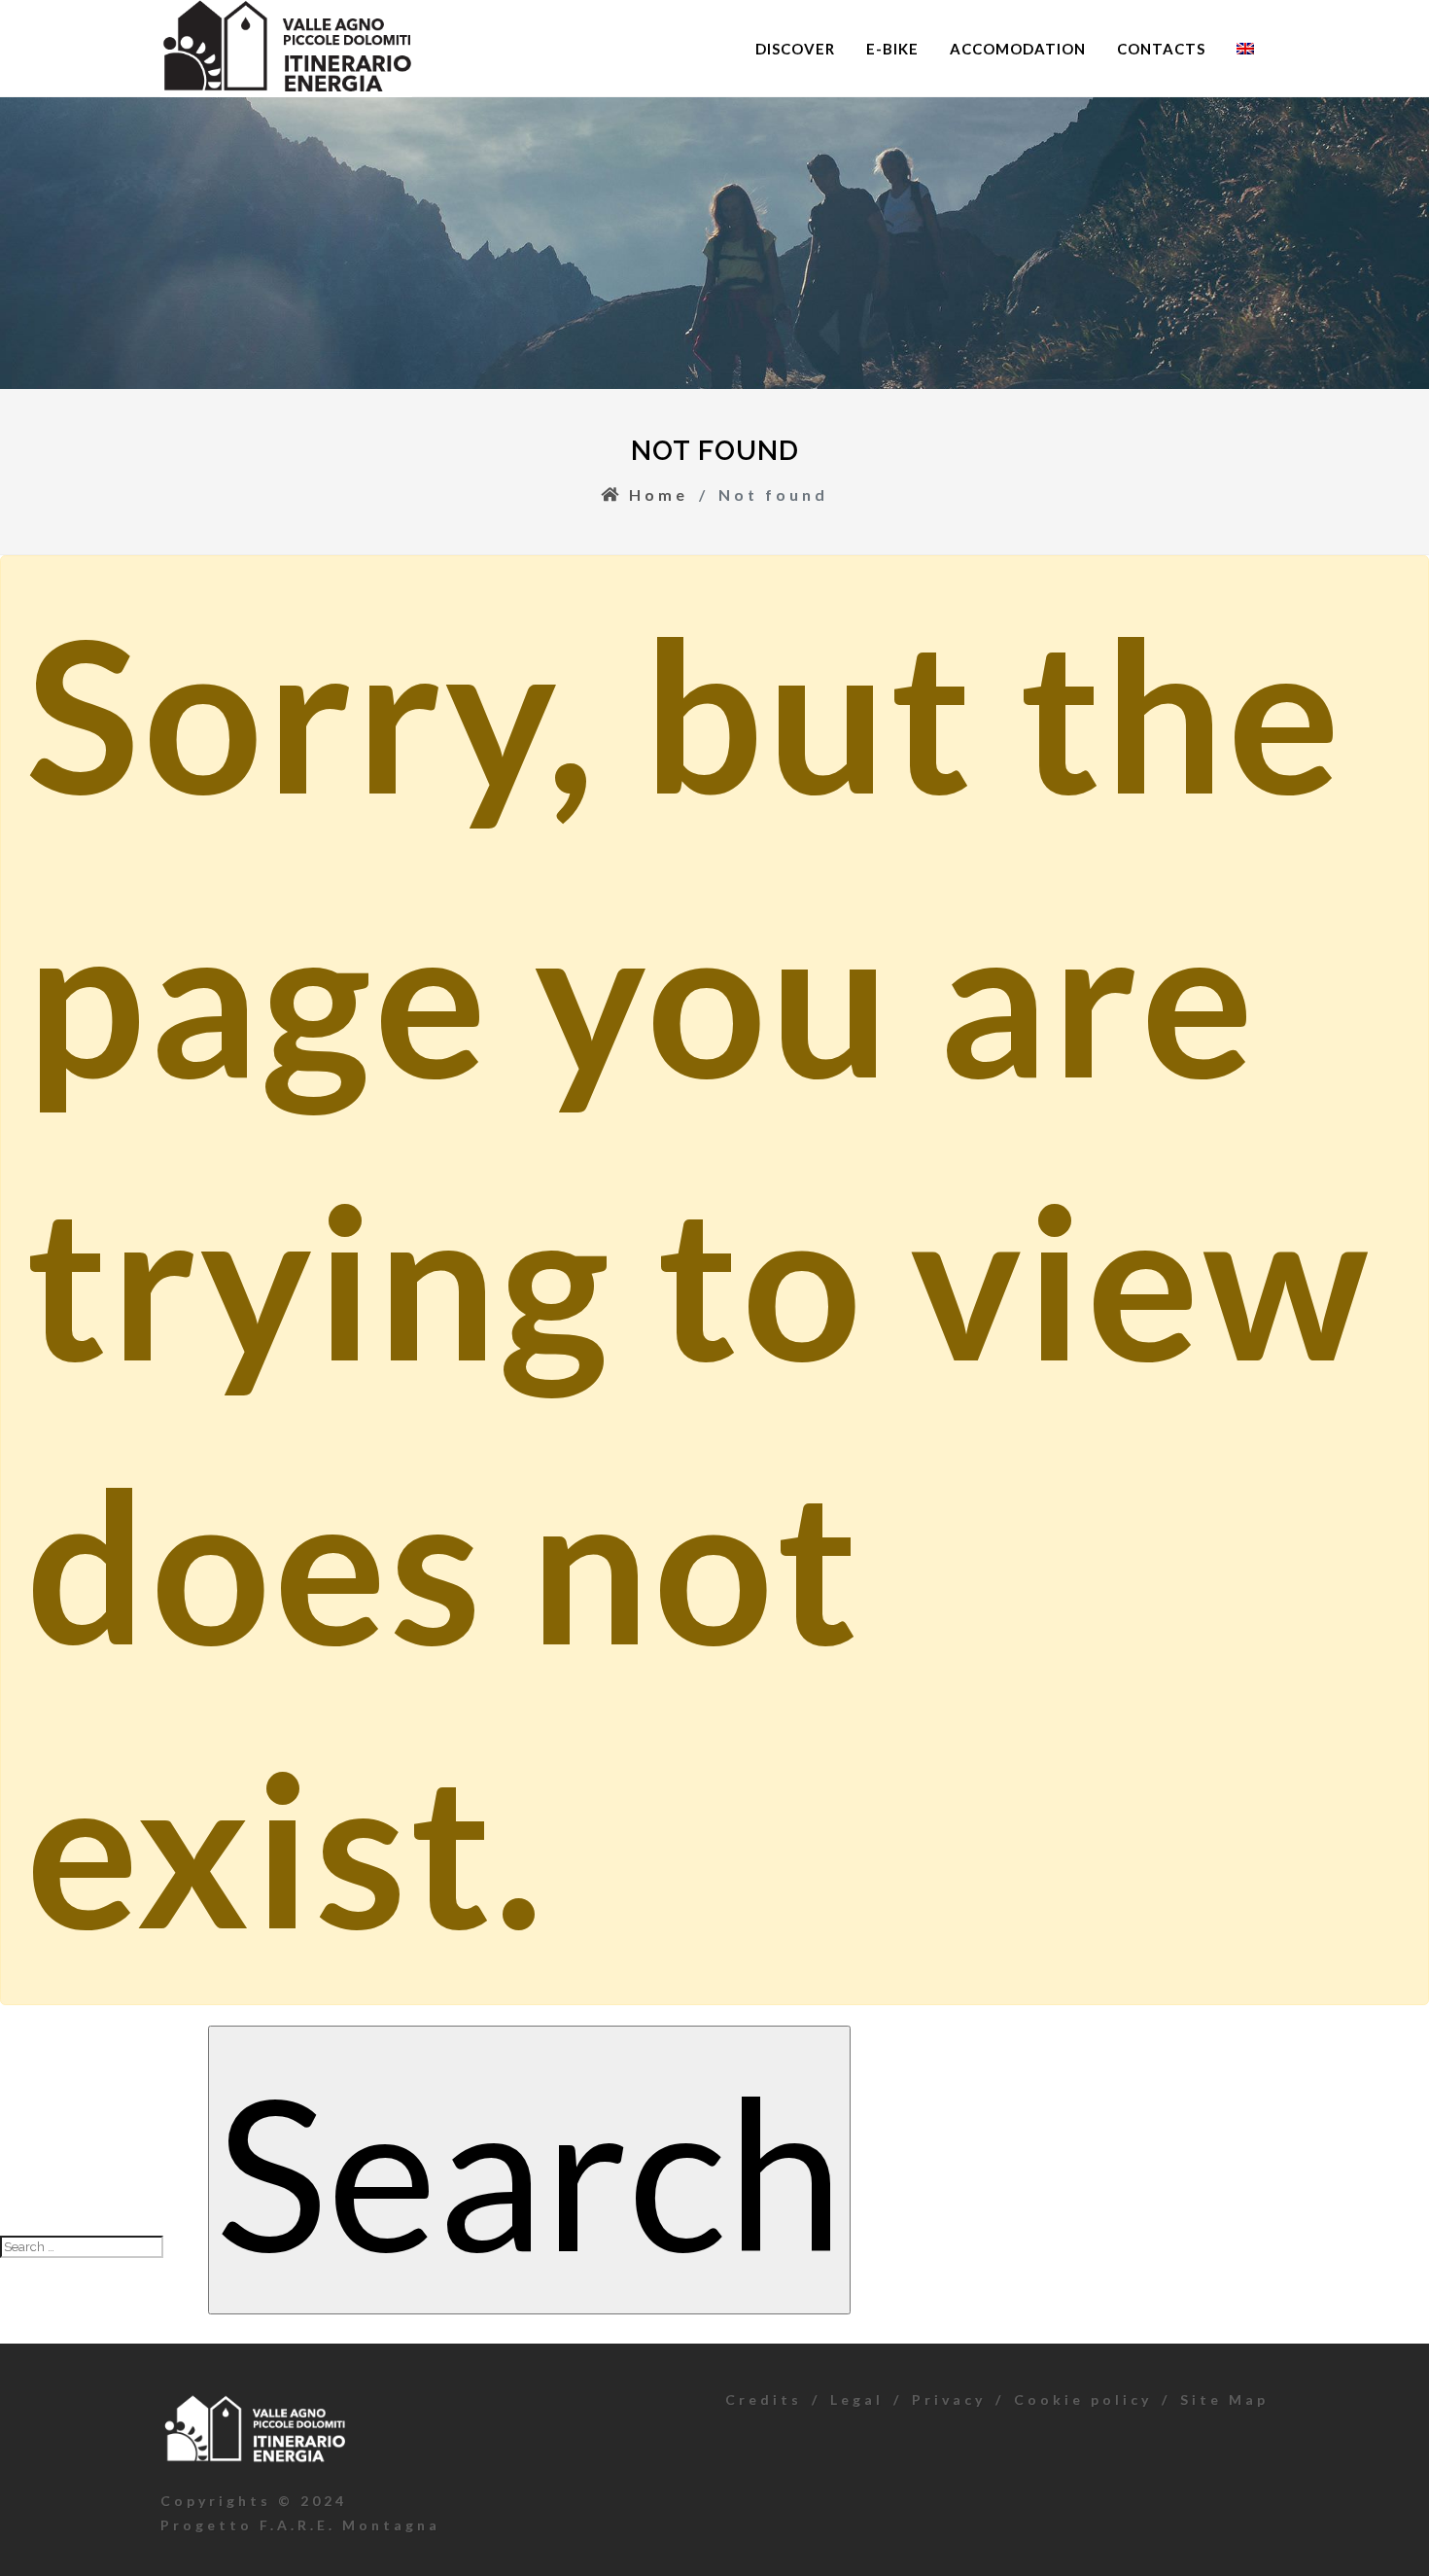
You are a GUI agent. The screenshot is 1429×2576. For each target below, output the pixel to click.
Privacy (949, 2400)
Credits (764, 2400)
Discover (795, 49)
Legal (857, 2400)
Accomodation (1018, 49)
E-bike (892, 49)
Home (655, 494)
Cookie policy (1083, 2400)
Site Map (1224, 2400)
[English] (1245, 49)
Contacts (1161, 49)
